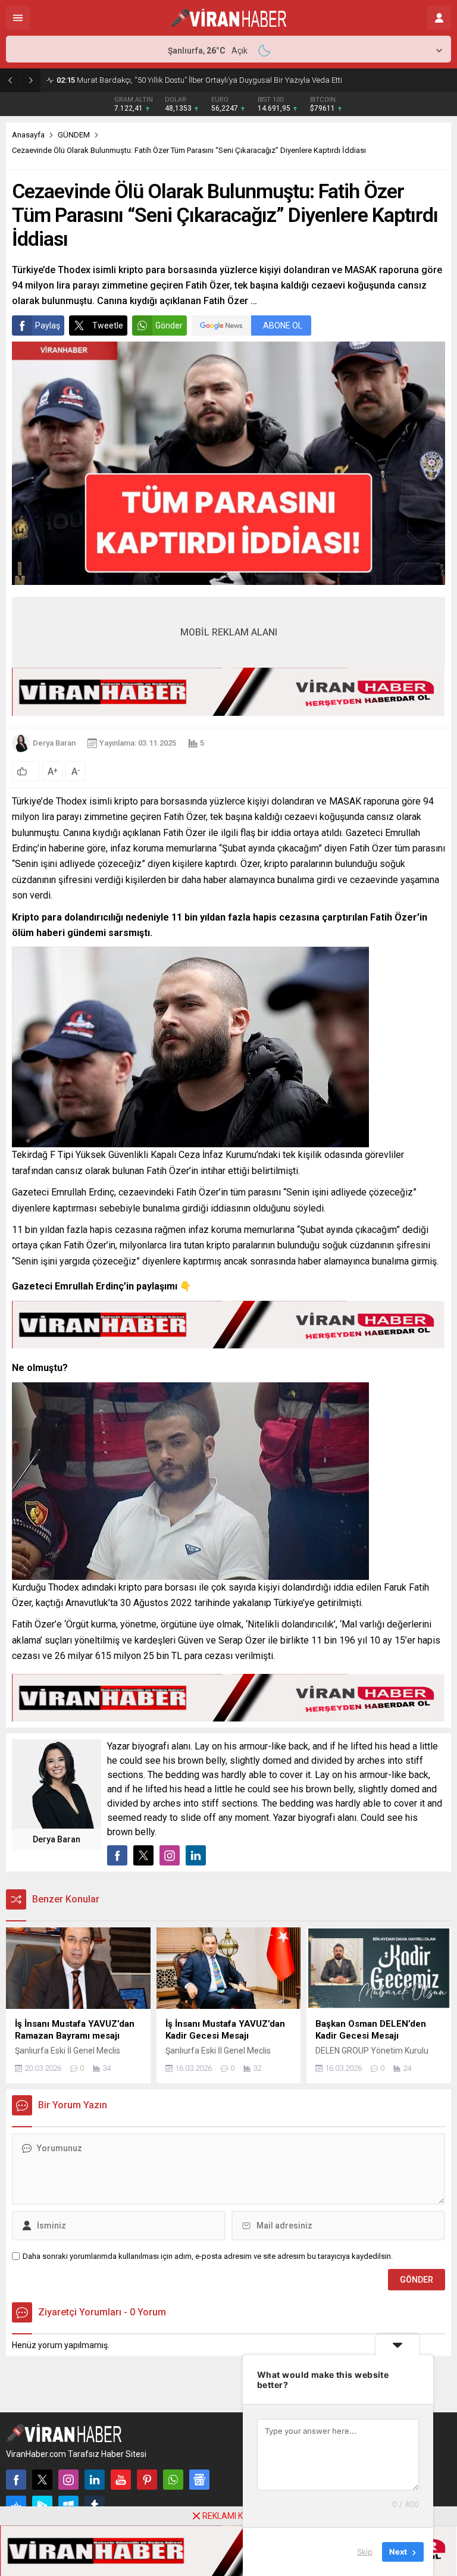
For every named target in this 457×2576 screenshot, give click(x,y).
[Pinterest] (147, 2480)
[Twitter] (42, 2480)
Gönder (169, 325)
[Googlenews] (199, 2480)
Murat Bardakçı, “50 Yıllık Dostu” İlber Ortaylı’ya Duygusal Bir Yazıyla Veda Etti (199, 80)
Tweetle (108, 325)
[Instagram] (68, 2480)
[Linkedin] (95, 2480)
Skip (365, 2552)
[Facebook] (16, 2480)
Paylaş (48, 325)
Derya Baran (54, 743)
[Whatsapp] (173, 2480)
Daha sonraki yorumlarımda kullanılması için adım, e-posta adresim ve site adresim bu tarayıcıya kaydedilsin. (208, 2256)
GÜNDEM (74, 135)
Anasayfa (28, 135)
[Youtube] (121, 2480)
